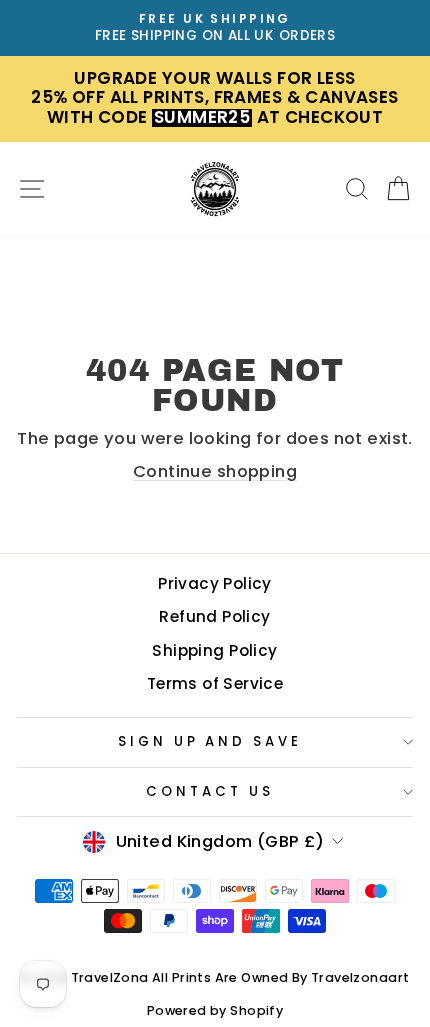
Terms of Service (215, 683)
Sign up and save (210, 741)
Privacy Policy (215, 583)
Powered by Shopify (215, 1010)
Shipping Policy (214, 650)
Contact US (210, 791)
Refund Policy (214, 616)
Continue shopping (215, 471)
